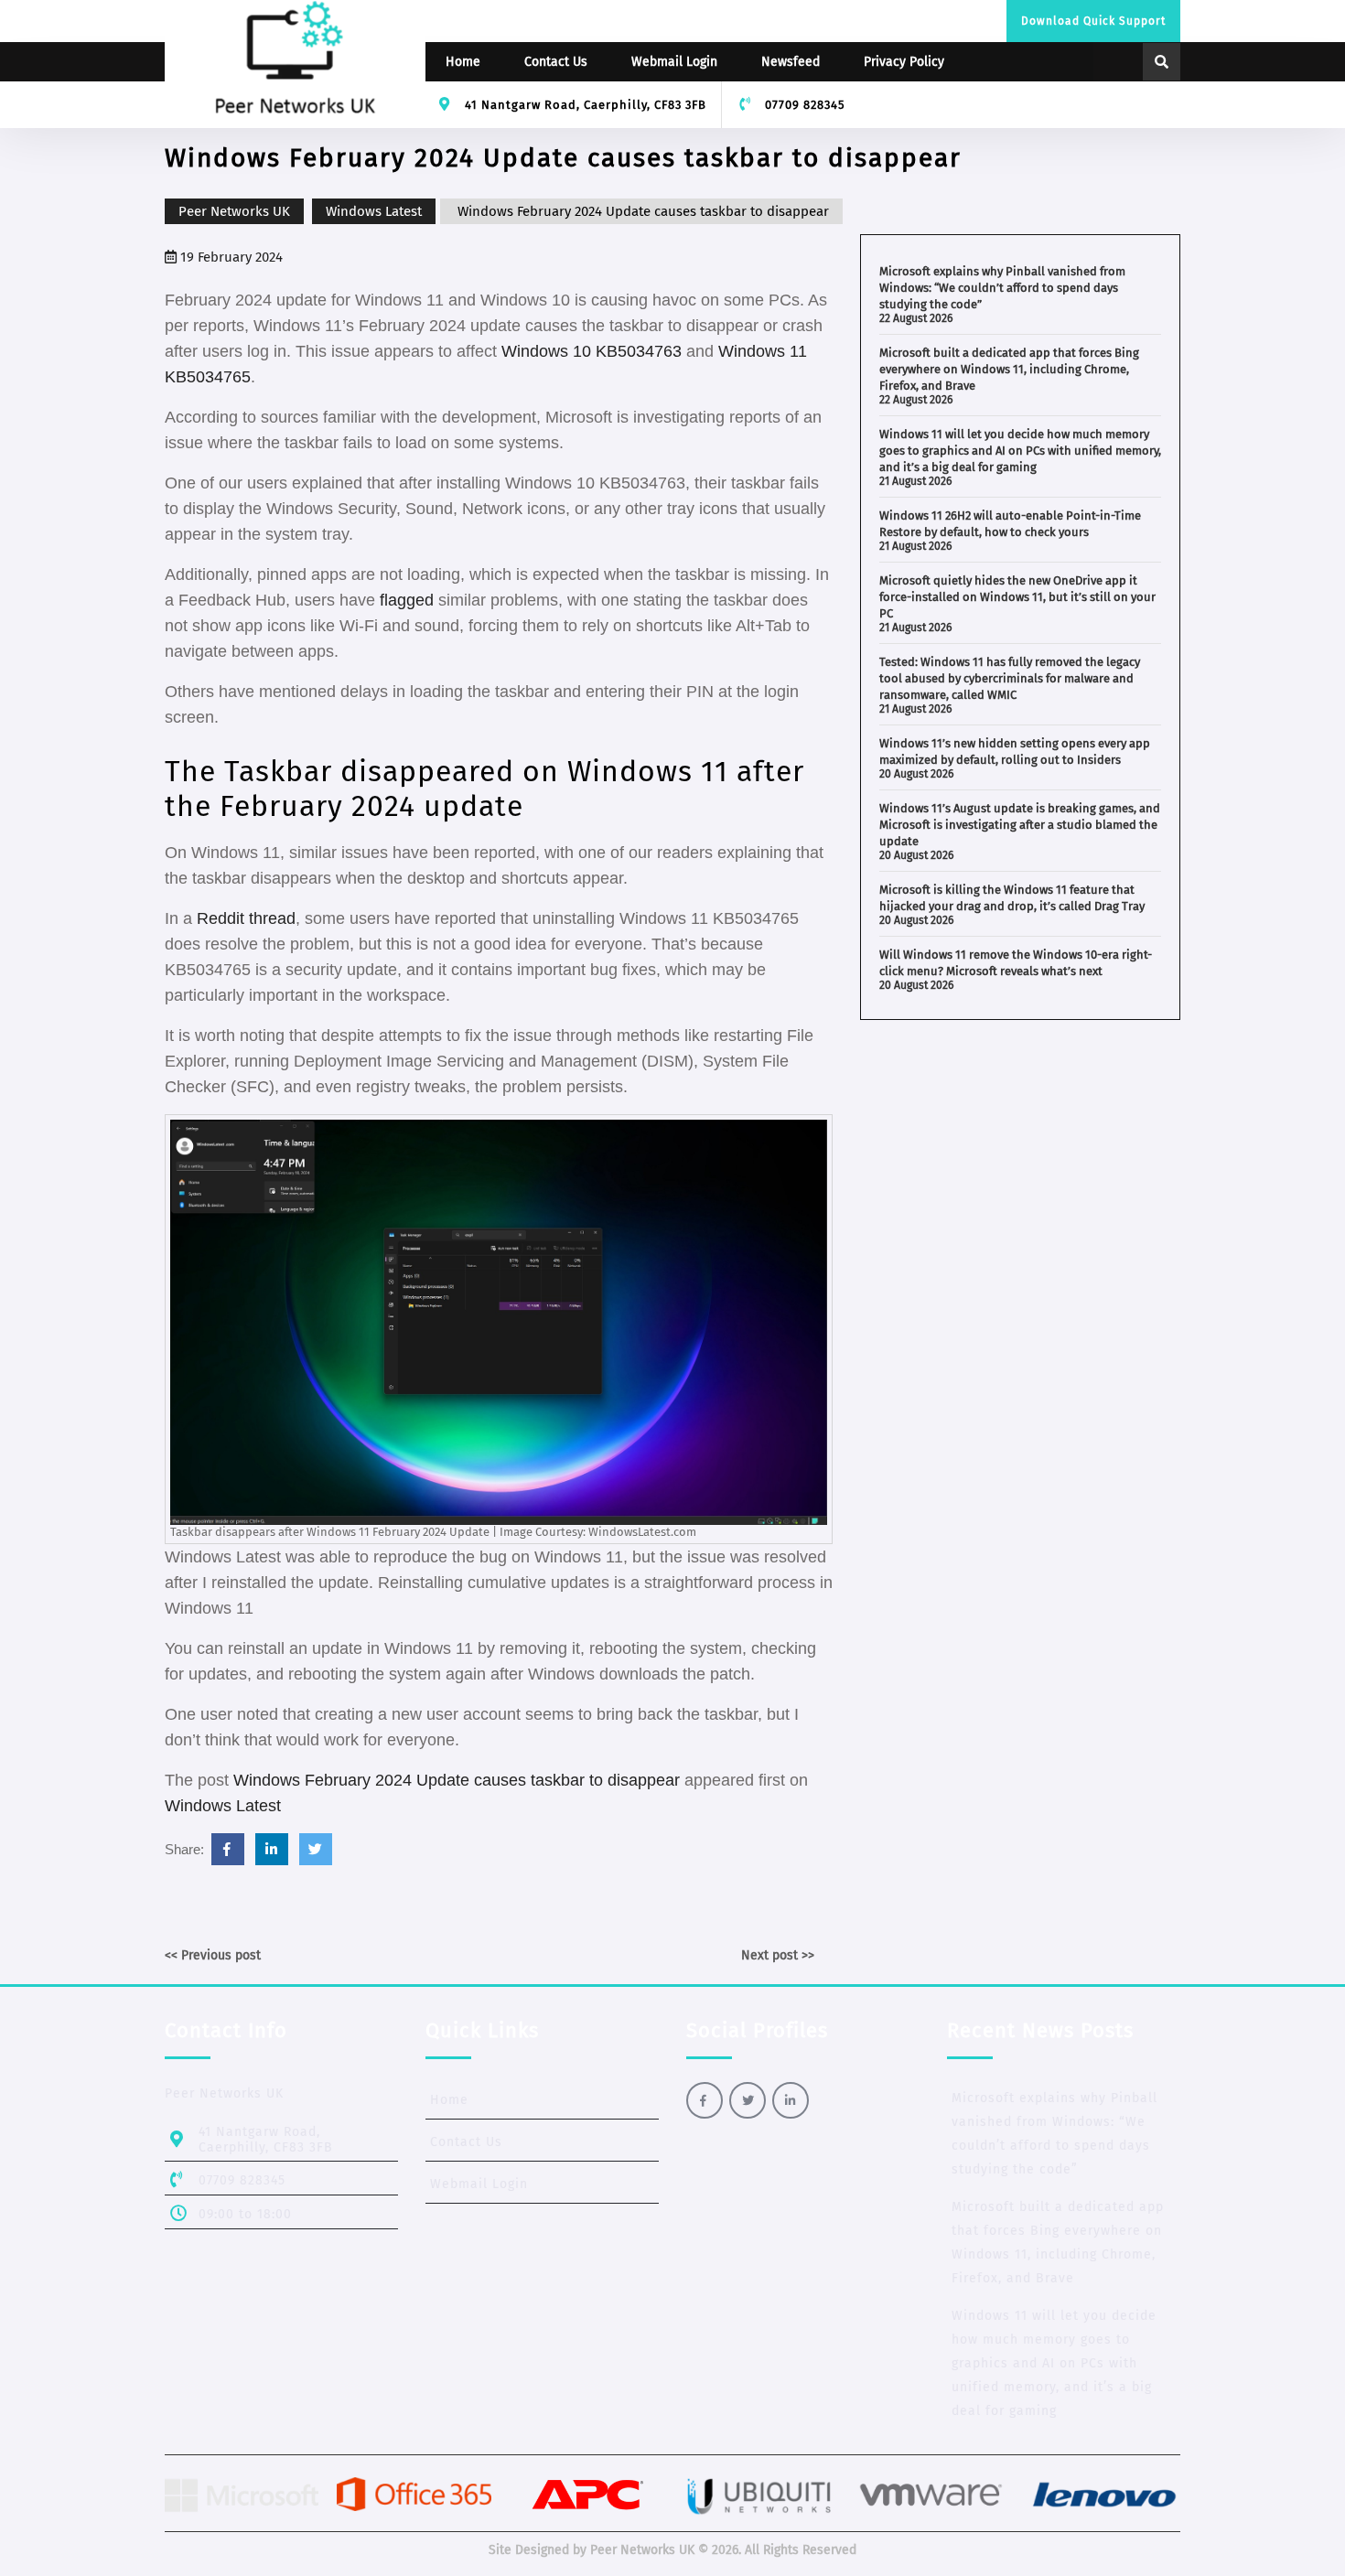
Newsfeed (791, 62)
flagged (409, 600)
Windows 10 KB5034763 (592, 351)
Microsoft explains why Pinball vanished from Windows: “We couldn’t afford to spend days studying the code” (1002, 288)
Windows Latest (374, 211)
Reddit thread (246, 918)
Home (463, 62)
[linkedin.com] (272, 1849)
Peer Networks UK (234, 211)
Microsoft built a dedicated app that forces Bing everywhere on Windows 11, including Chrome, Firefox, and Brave (1009, 369)
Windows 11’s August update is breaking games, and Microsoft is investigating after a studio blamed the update (1020, 825)
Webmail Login (674, 62)
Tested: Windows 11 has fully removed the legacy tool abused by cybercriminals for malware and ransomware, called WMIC (1010, 678)
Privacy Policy (904, 62)
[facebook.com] (228, 1849)
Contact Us (556, 62)
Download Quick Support (1093, 21)
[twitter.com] (316, 1849)
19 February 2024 (230, 257)
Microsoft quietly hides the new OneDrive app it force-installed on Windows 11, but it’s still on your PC (1017, 597)
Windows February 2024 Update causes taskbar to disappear (457, 1780)
